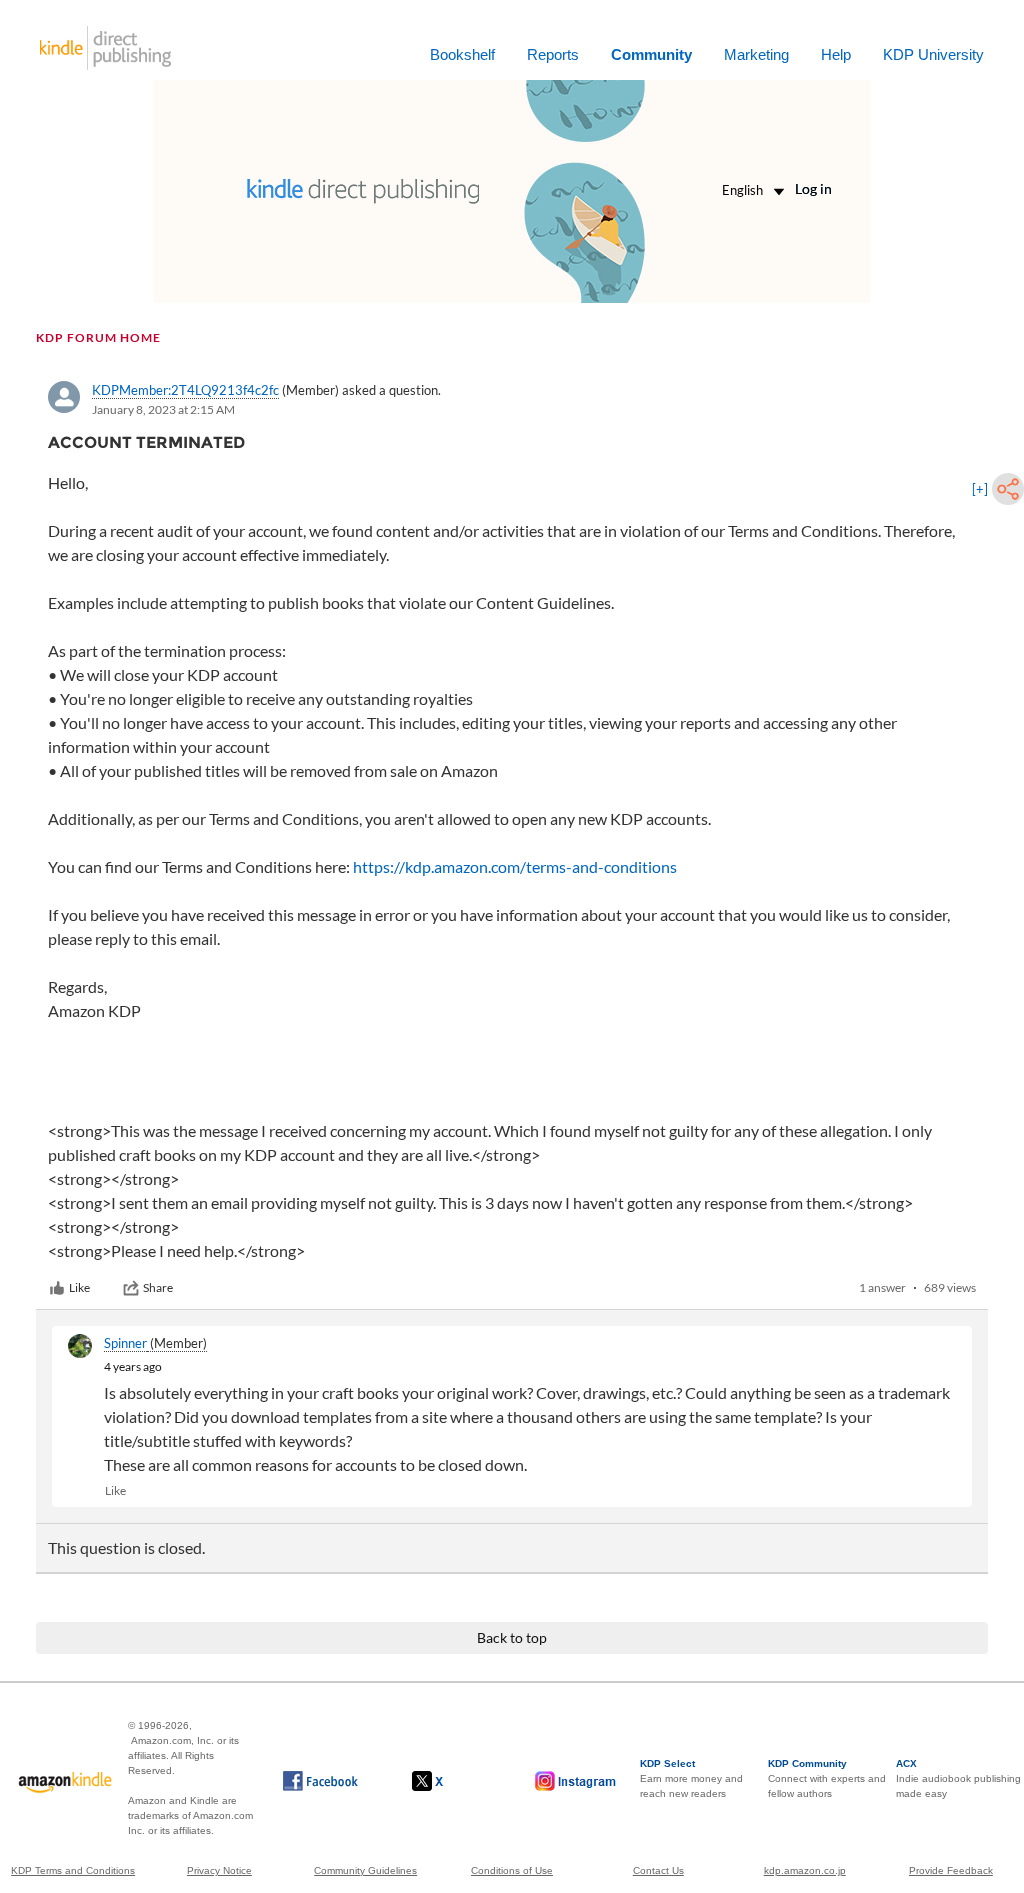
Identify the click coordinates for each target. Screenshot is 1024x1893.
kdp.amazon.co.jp (805, 1870)
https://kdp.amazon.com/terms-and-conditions (515, 866)
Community (651, 54)
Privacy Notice (219, 1870)
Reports (553, 54)
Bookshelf (462, 54)
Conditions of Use (512, 1870)
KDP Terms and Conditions (73, 1870)
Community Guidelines (365, 1870)
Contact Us (658, 1870)
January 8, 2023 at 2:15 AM (163, 409)
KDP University (933, 54)
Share (158, 1287)
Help (836, 54)
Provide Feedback (951, 1870)
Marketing (756, 54)
